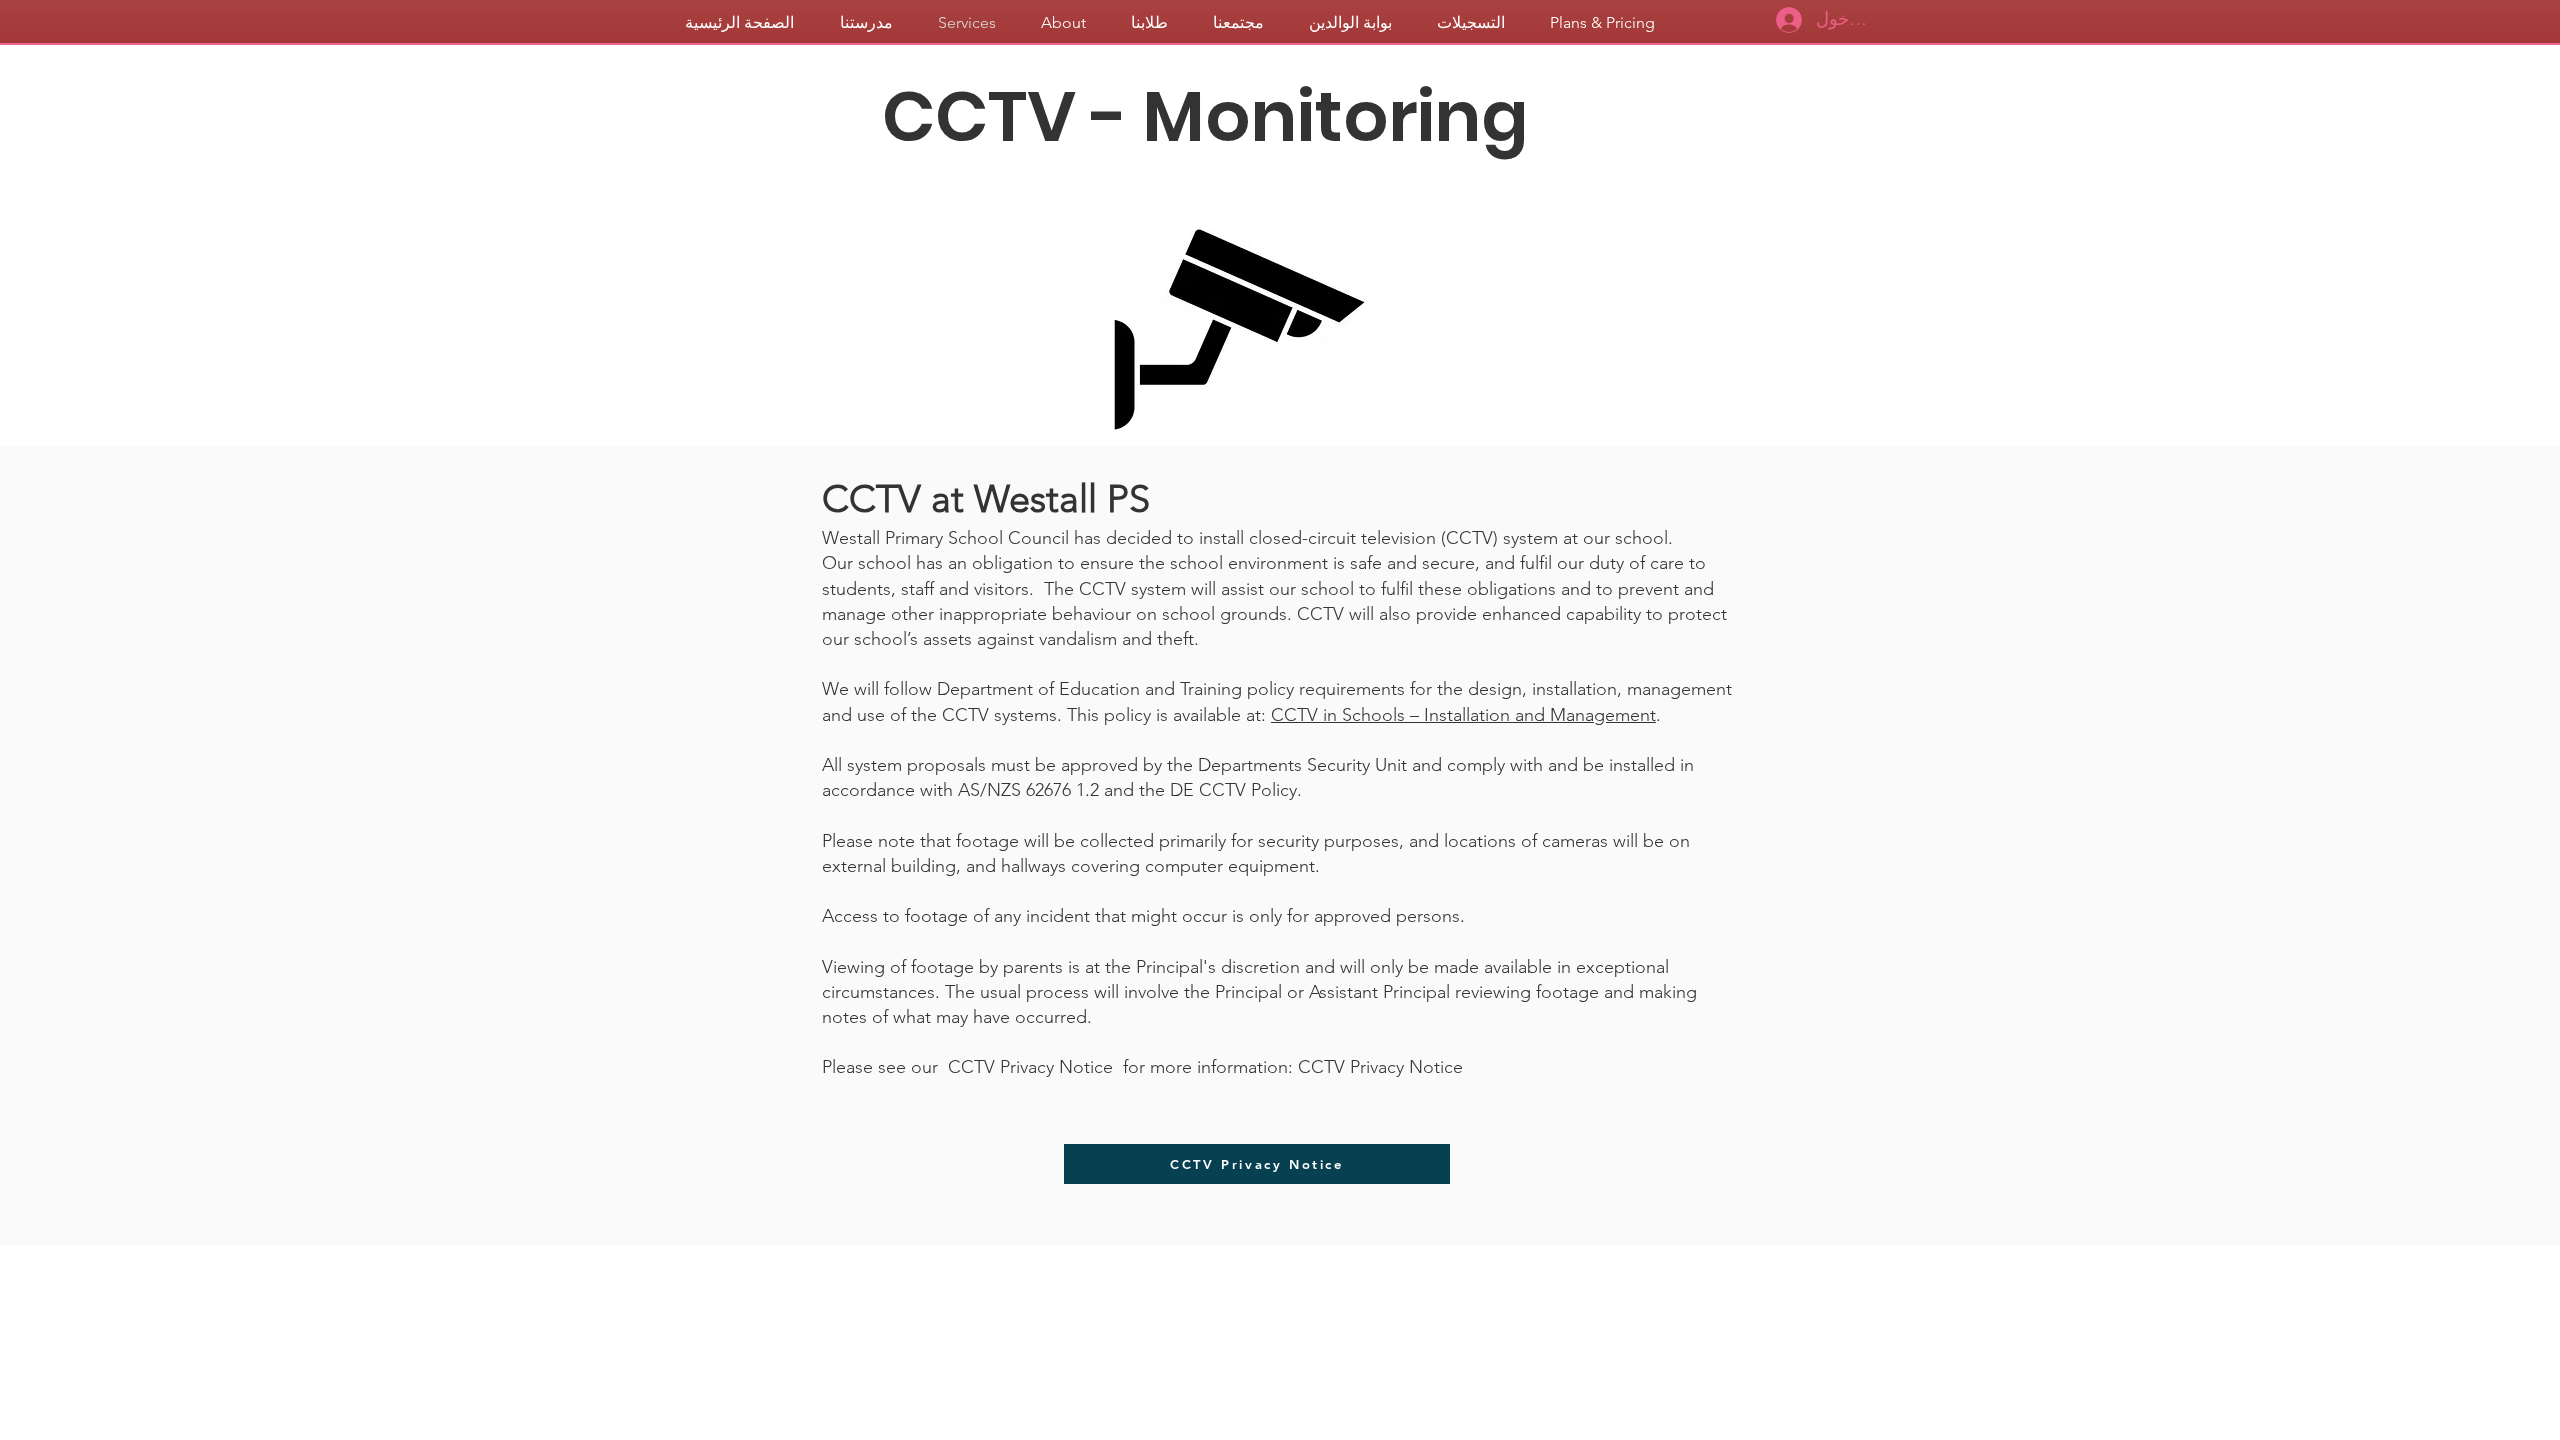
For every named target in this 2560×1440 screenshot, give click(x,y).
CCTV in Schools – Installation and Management (1463, 715)
